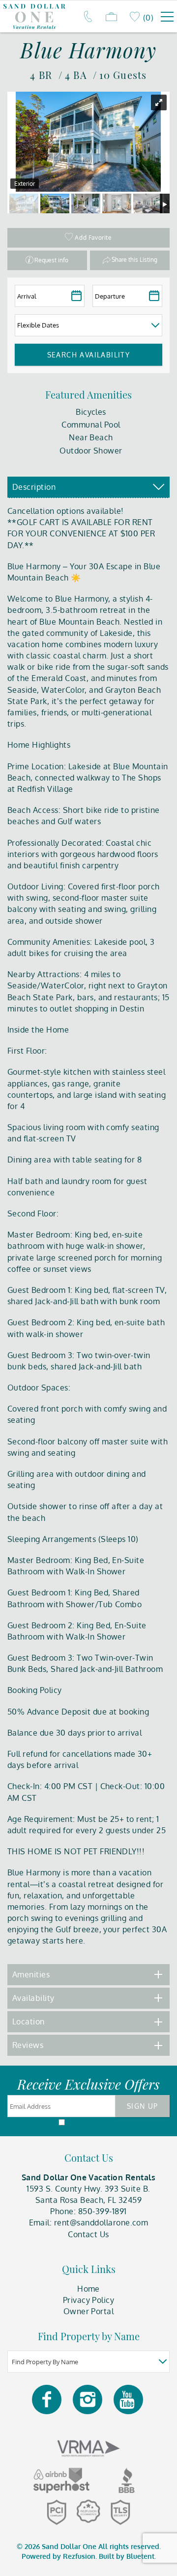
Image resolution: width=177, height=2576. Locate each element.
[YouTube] (129, 2399)
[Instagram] (88, 2399)
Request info (51, 260)
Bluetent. (141, 2556)
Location (29, 2021)
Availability (33, 1998)
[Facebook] (48, 2399)
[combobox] (88, 2361)
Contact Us (88, 2234)
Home (88, 2289)
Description (34, 487)
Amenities (31, 1974)
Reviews (28, 2045)
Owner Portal (89, 2311)
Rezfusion (79, 2556)
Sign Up (143, 2106)
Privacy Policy (89, 2300)
